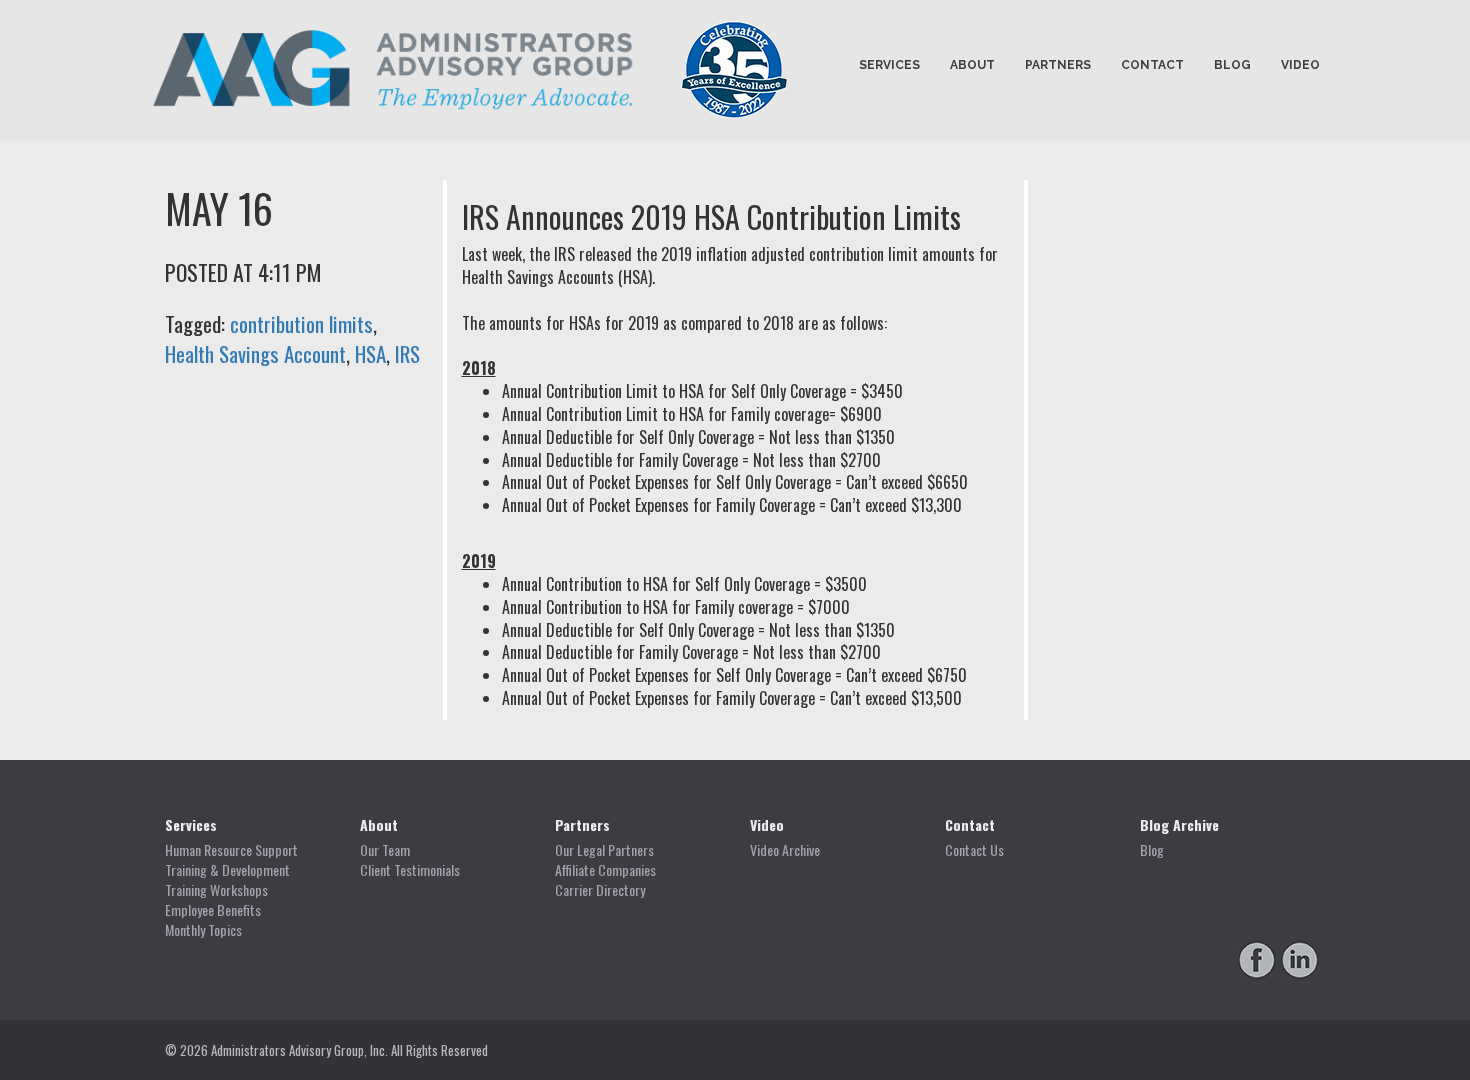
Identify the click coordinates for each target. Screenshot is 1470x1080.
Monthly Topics (203, 930)
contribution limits (301, 323)
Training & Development (227, 870)
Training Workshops (216, 890)
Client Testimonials (410, 870)
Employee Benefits (213, 910)
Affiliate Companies (605, 870)
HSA (370, 353)
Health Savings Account (255, 353)
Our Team (385, 850)
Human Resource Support (231, 850)
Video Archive (785, 850)
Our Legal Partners (604, 850)
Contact (1152, 65)
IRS (407, 353)
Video (1300, 65)
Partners (1058, 65)
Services (889, 65)
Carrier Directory (600, 890)
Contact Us (974, 850)
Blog (1232, 65)
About (972, 65)
